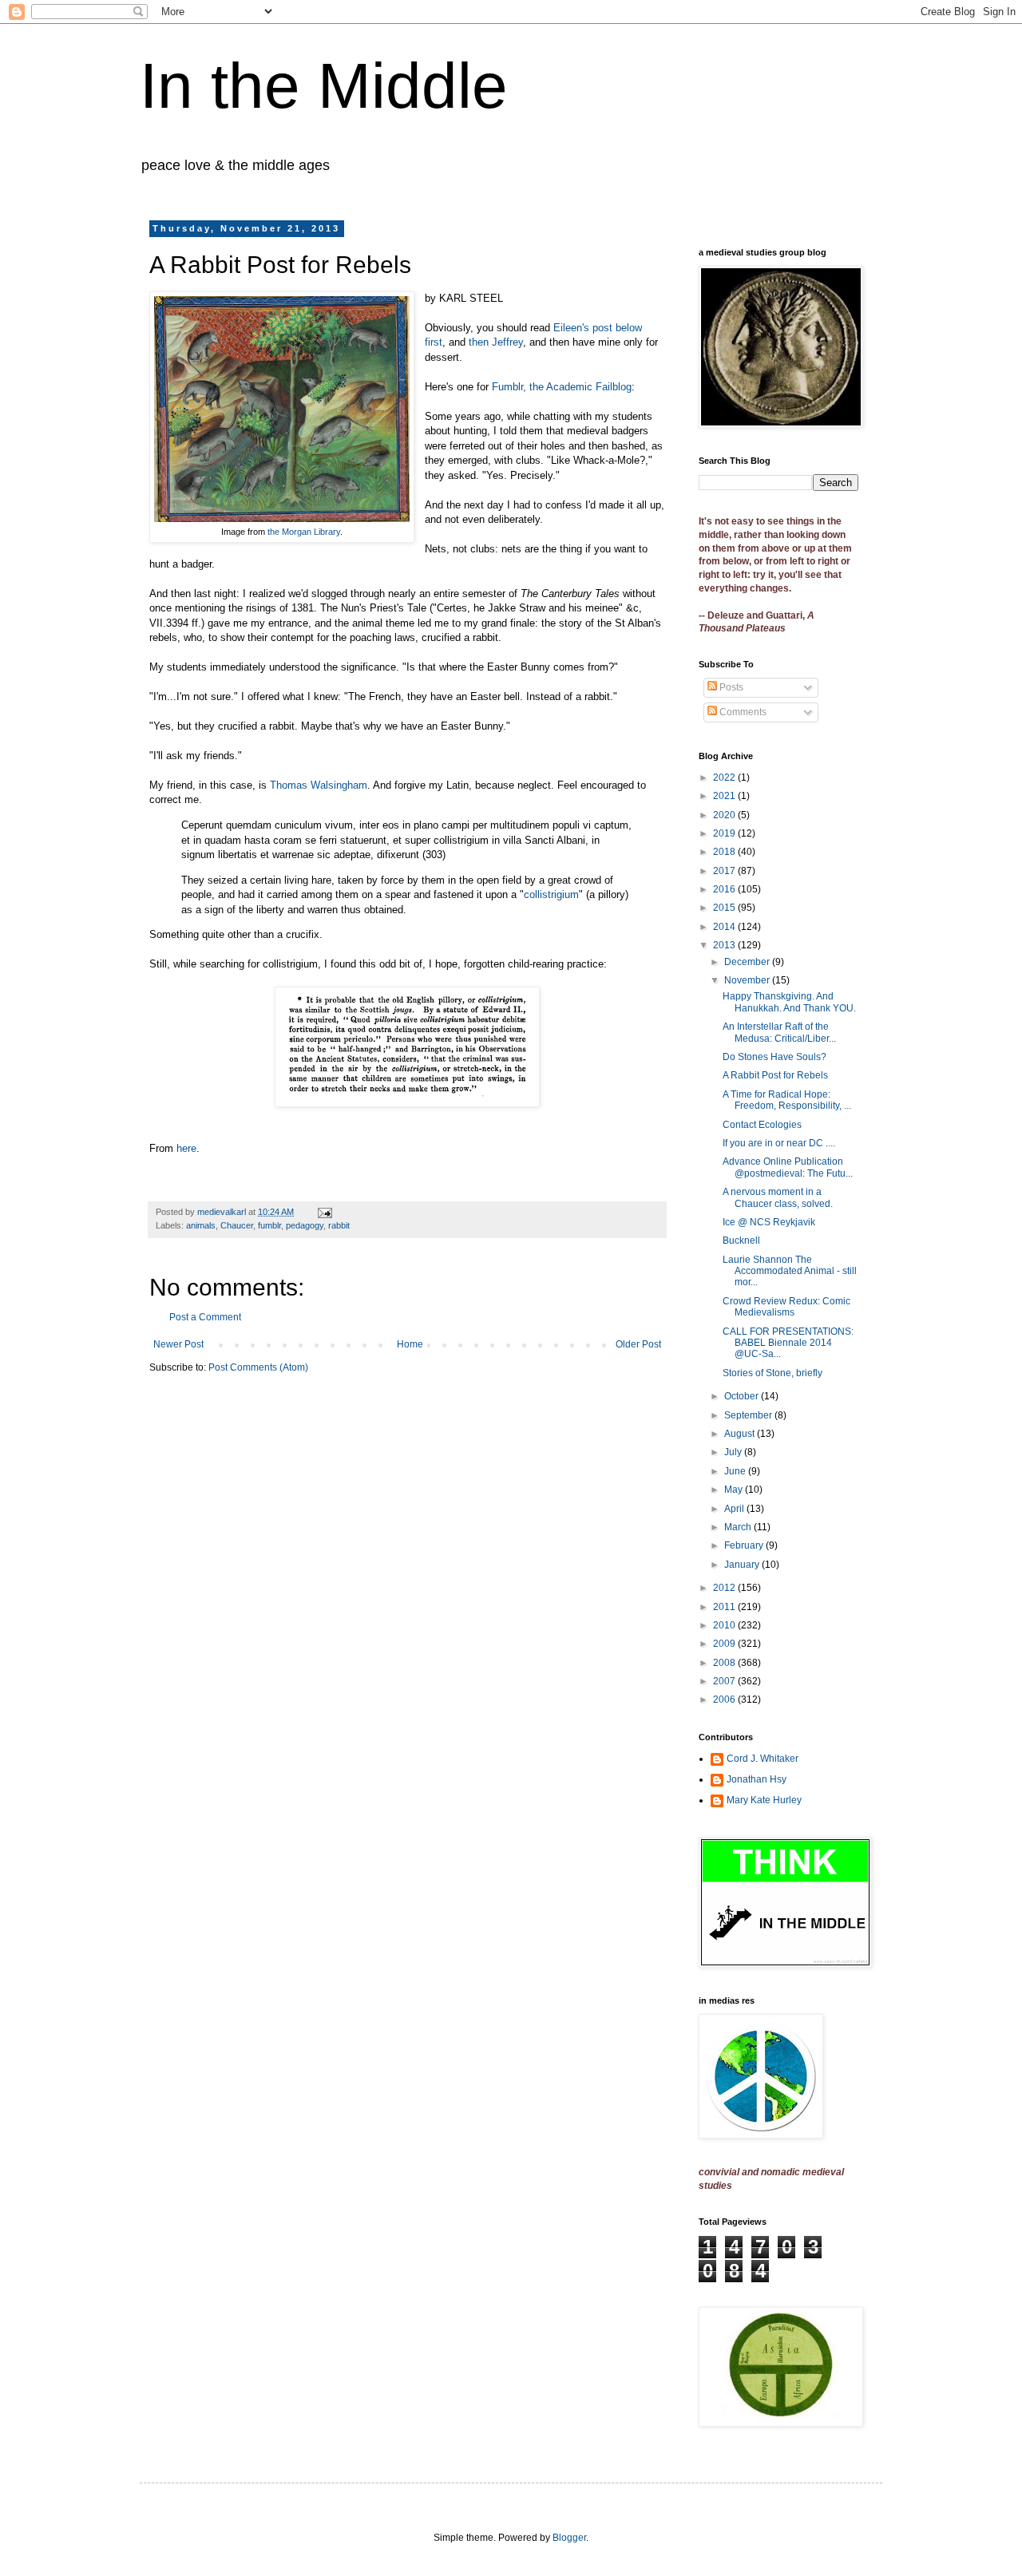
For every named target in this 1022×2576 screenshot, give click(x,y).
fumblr (269, 1225)
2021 (725, 796)
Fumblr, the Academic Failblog (562, 387)
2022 (725, 778)
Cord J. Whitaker (763, 1759)
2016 (725, 889)
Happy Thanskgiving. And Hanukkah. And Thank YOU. (789, 1002)
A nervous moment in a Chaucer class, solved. (778, 1197)
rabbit (339, 1225)
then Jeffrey (496, 342)
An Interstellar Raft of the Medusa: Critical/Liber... (779, 1032)
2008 (725, 1663)
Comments (742, 712)
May (735, 1490)
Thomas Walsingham (319, 785)
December (748, 962)
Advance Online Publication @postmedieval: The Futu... (788, 1167)
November (748, 980)
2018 (725, 852)
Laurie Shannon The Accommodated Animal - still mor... (790, 1271)
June (736, 1471)
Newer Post (178, 1344)
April (735, 1509)
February (745, 1545)
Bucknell (741, 1241)
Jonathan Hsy (757, 1779)
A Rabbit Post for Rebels (775, 1075)
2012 (725, 1588)
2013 (725, 945)
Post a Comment (205, 1317)
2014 (725, 927)
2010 (725, 1625)
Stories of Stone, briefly (772, 1373)
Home (410, 1344)
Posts (730, 687)
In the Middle (324, 86)
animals (201, 1225)
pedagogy (305, 1225)
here (186, 1148)
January (743, 1565)
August (741, 1434)
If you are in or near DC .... (779, 1143)
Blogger (569, 2538)
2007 (725, 1681)
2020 (725, 815)
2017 (725, 871)
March (739, 1527)
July (734, 1452)
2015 (725, 908)
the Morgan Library (304, 532)
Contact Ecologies (762, 1125)
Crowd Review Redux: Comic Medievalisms (786, 1307)
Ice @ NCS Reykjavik (769, 1222)
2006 (725, 1700)
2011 (725, 1607)
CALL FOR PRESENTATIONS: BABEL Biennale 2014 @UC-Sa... (788, 1343)
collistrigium (551, 894)
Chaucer (237, 1225)
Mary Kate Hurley (764, 1800)
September (749, 1415)
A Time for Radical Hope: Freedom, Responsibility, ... (787, 1100)
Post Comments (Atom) (258, 1367)
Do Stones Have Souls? (774, 1057)
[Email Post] (324, 1212)
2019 (725, 833)
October (743, 1396)
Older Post (638, 1344)
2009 (725, 1644)
